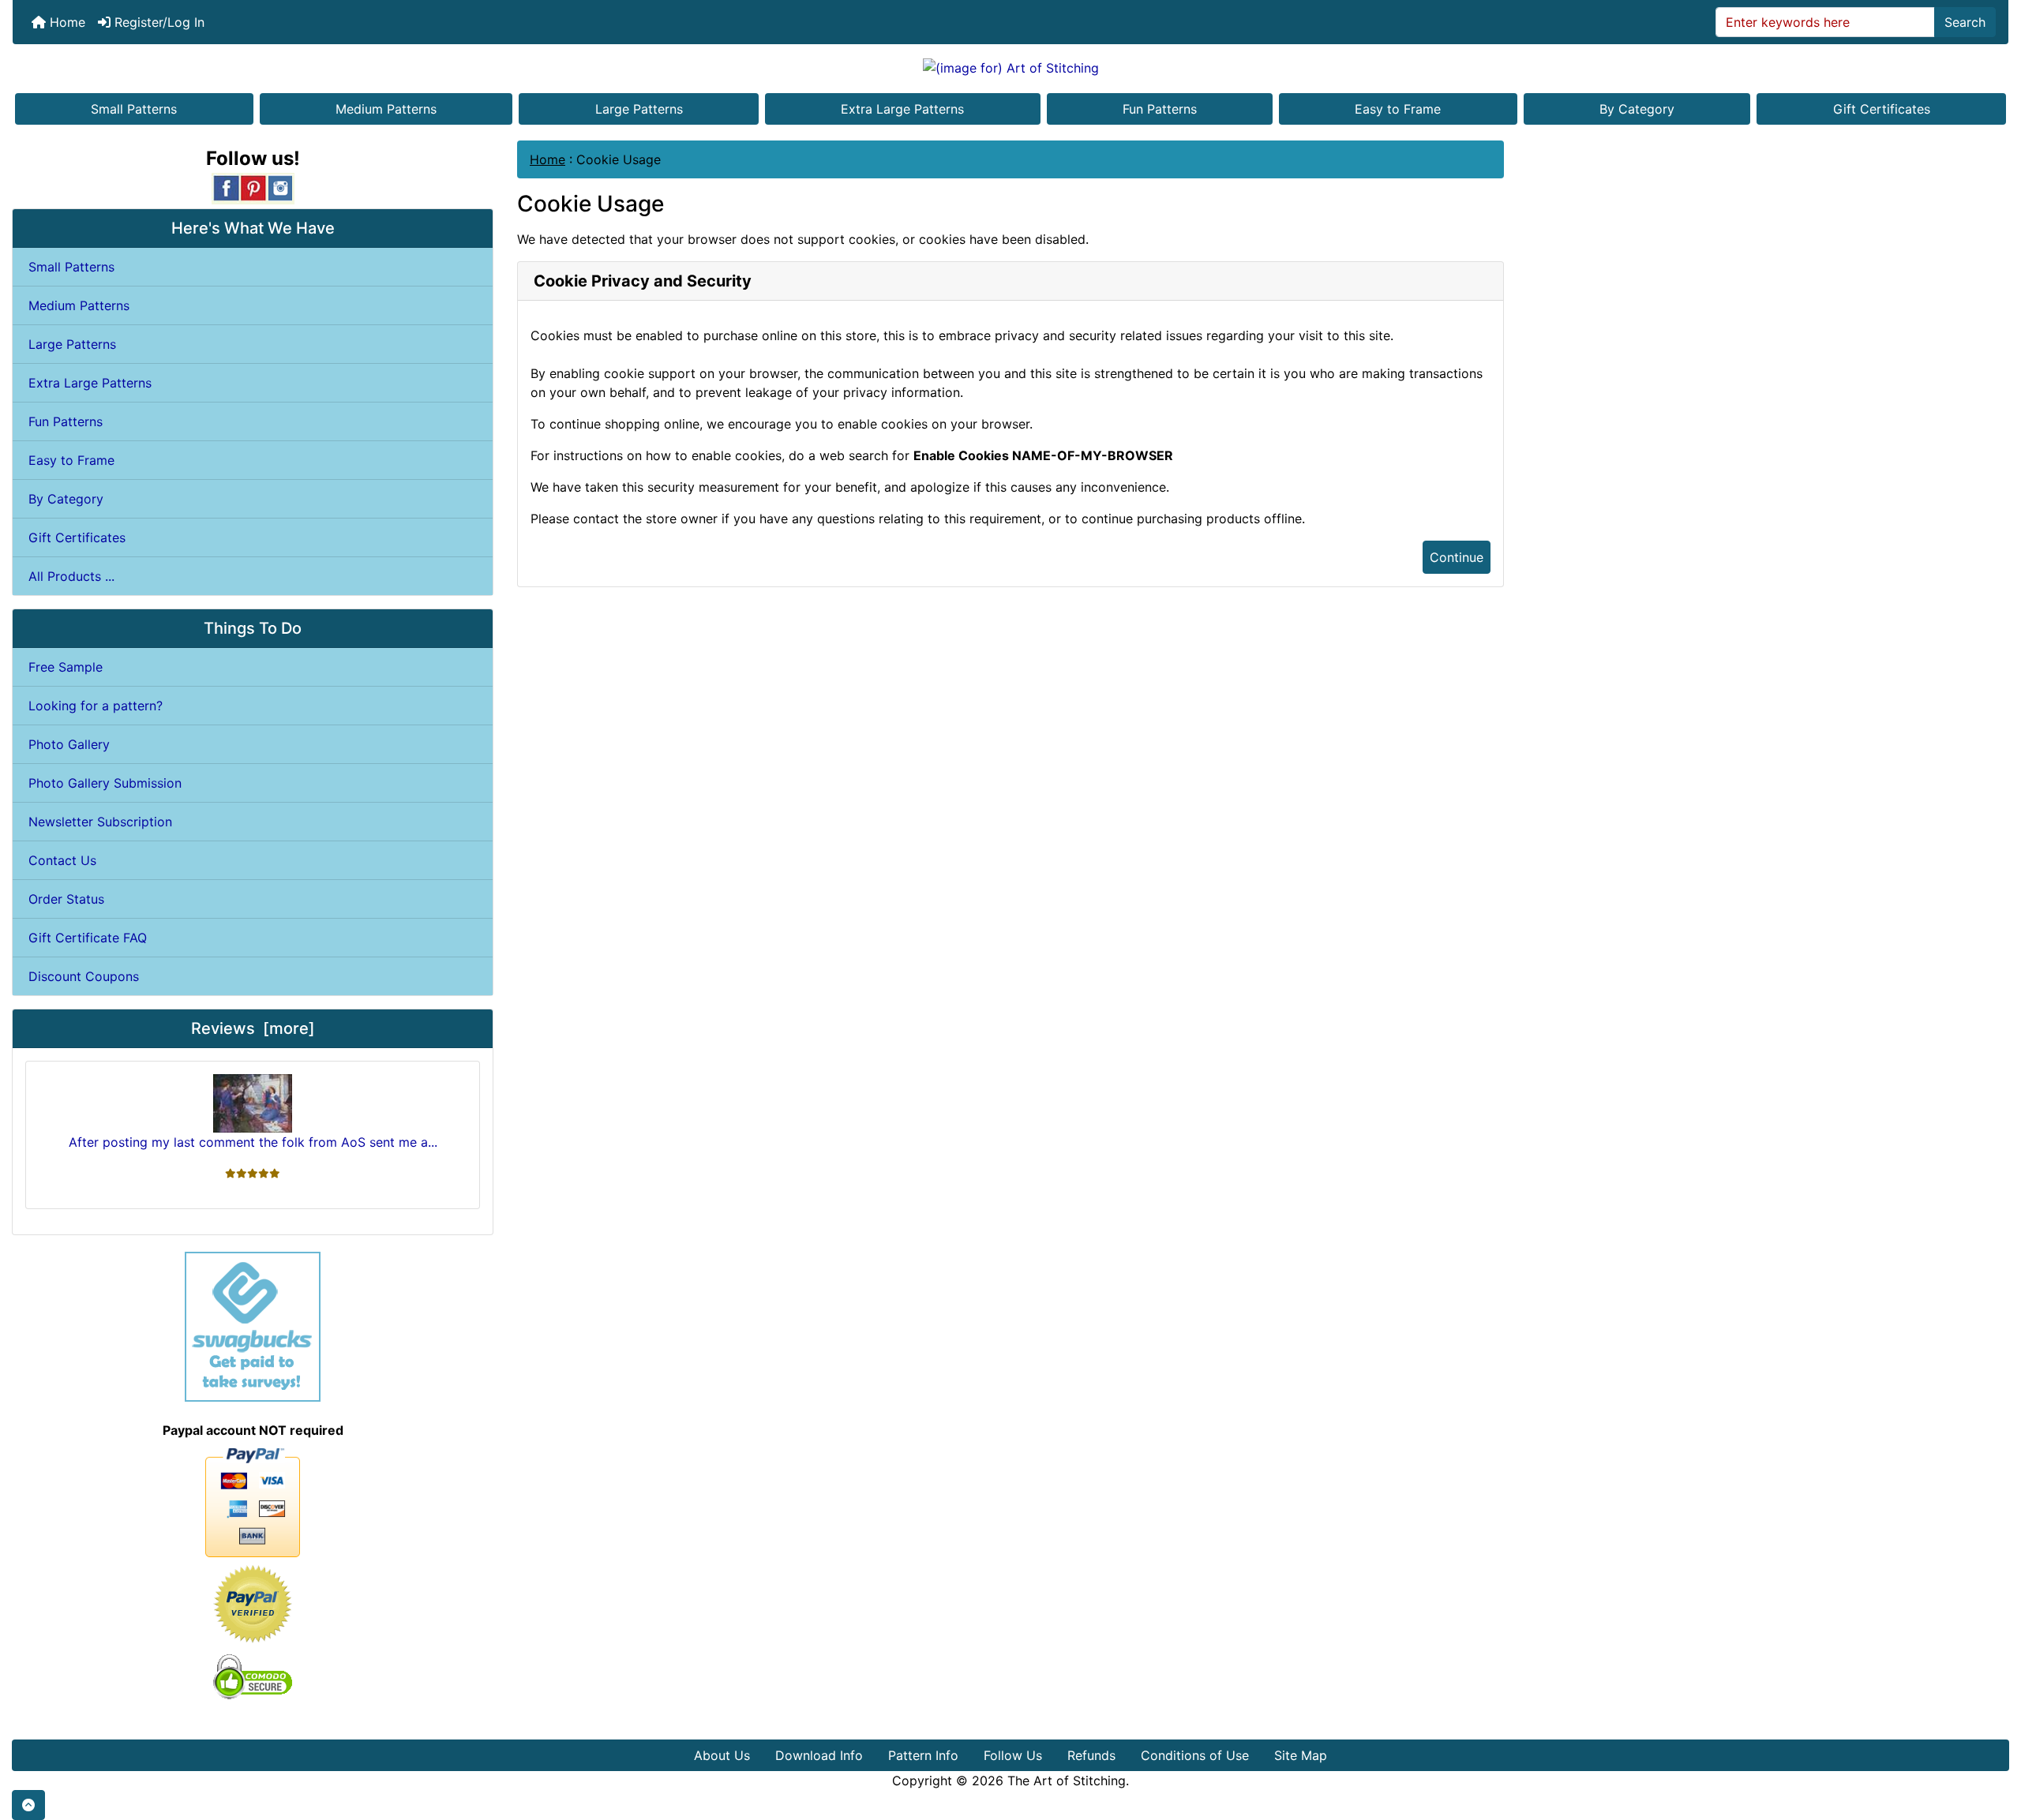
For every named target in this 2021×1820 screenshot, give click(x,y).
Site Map (1301, 1755)
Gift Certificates (1882, 109)
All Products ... (71, 576)
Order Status (66, 899)
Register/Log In (157, 22)
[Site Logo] (1010, 67)
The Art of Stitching (1067, 1781)
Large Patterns (639, 109)
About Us (722, 1755)
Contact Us (62, 860)
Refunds (1091, 1755)
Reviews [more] (253, 1028)
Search (1965, 22)
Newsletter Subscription (100, 822)
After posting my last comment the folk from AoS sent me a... (253, 1142)
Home (66, 22)
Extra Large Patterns (902, 109)
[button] (28, 1805)
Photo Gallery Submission (105, 783)
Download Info (819, 1755)
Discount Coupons (84, 976)
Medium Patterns (386, 109)
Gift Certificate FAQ (88, 938)
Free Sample (66, 667)
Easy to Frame (1398, 109)
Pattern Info (923, 1755)
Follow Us (1013, 1755)
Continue (1457, 557)
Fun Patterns (1160, 109)
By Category (1637, 109)
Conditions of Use (1195, 1755)
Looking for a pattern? (96, 706)
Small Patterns (134, 109)
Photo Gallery (69, 744)
